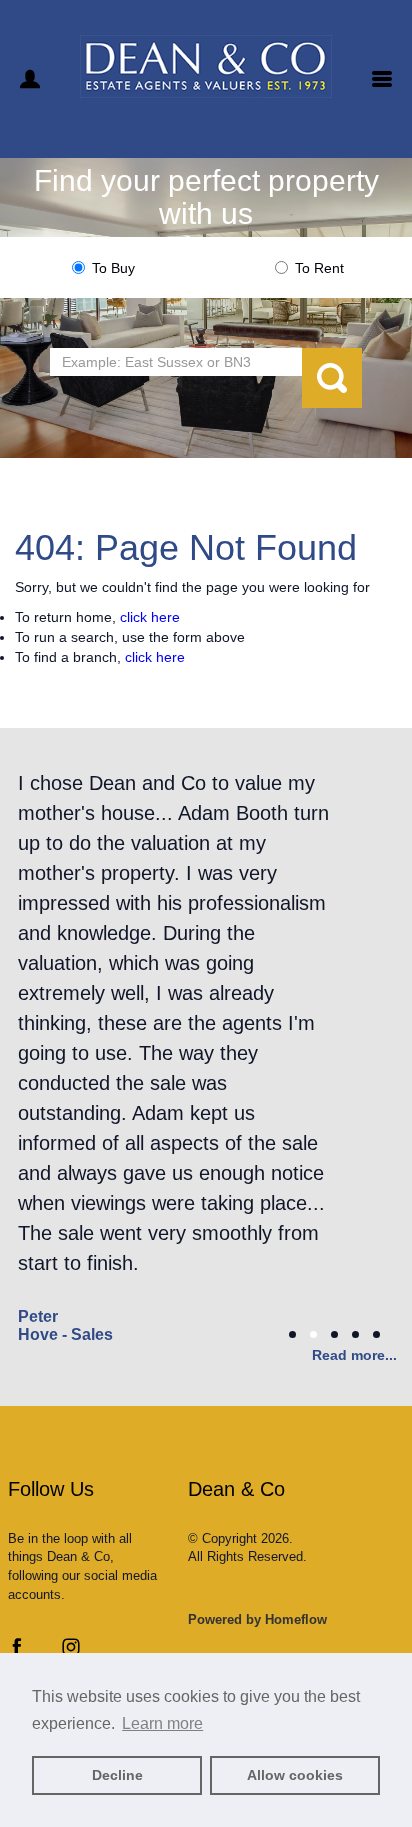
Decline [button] (117, 1775)
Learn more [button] (162, 1723)
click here (150, 617)
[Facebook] (17, 1651)
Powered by (257, 1619)
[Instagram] (71, 1651)
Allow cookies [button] (295, 1775)
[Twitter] (44, 1651)
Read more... (354, 1355)
